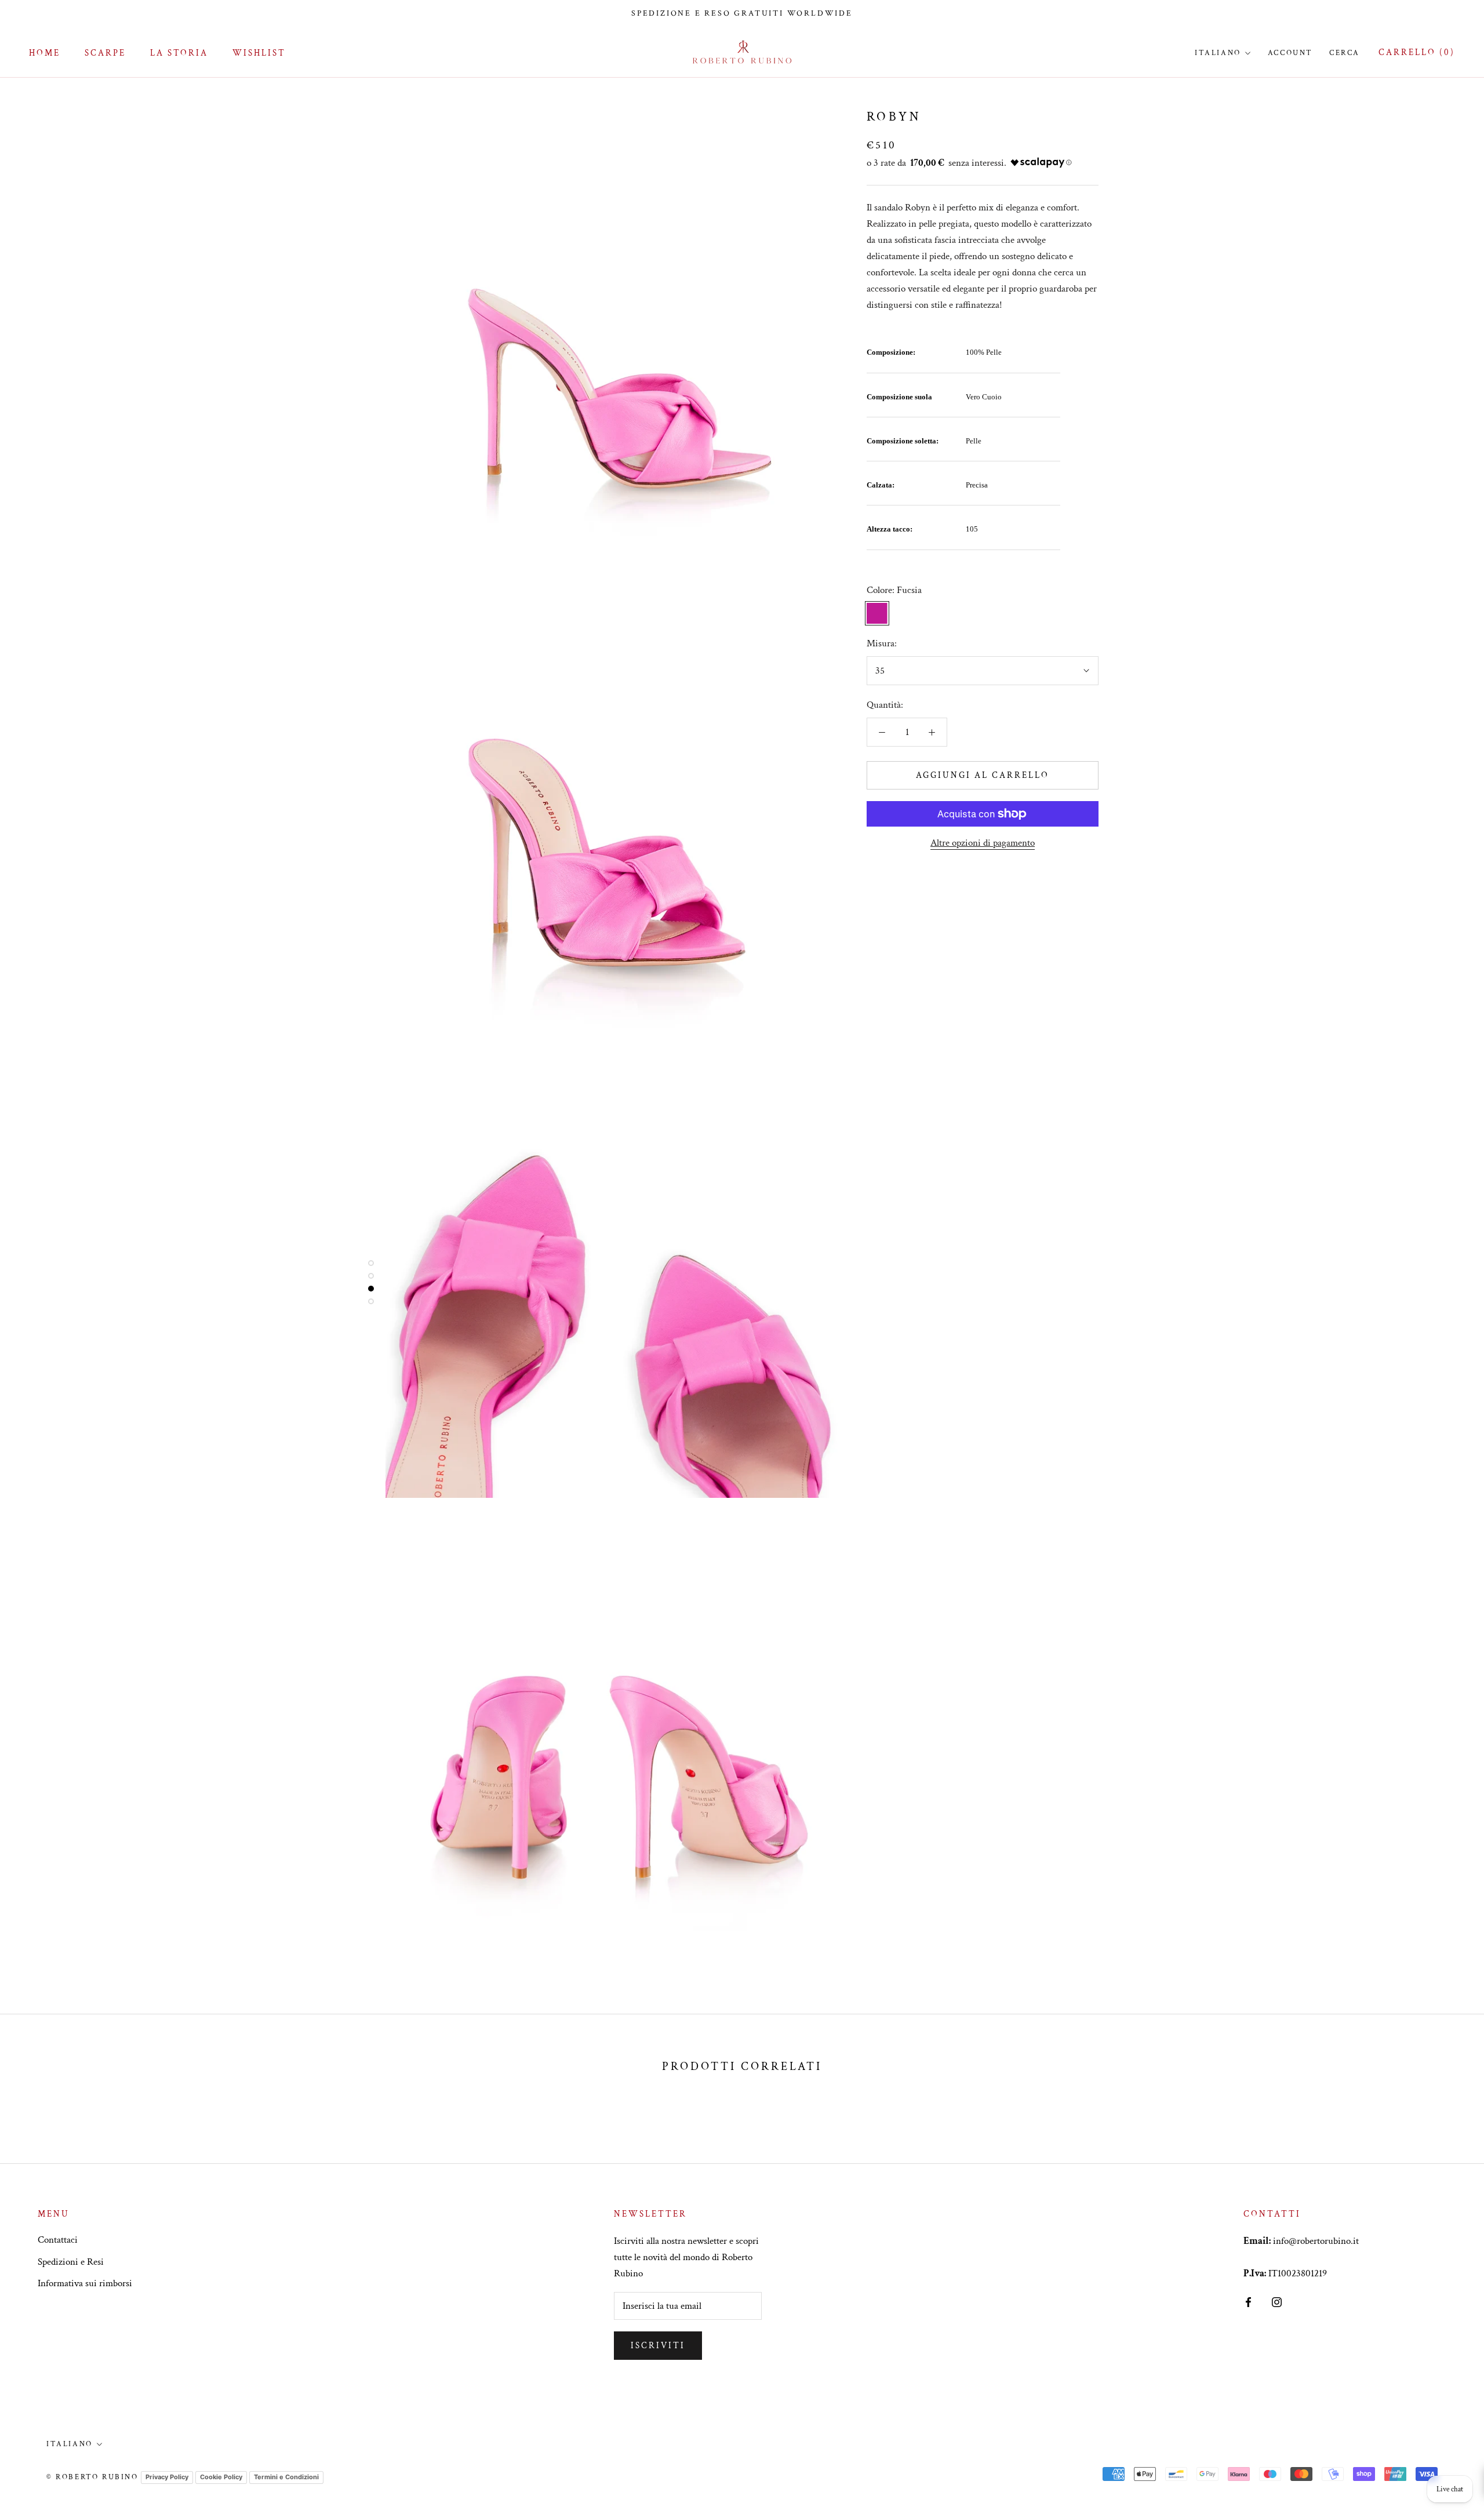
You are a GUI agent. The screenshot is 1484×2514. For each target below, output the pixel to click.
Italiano (1218, 53)
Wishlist (259, 53)
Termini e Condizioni (286, 2477)
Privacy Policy (167, 2477)
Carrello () (1417, 52)
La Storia (179, 53)
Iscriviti (658, 2346)
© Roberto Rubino (92, 2477)
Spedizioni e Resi (71, 2262)
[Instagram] (1277, 2301)
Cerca (1345, 53)
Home (45, 53)
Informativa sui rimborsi (85, 2283)
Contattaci (58, 2240)
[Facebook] (1248, 2301)
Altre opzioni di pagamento (983, 843)
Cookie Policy (221, 2477)
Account (1290, 53)
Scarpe (105, 53)
